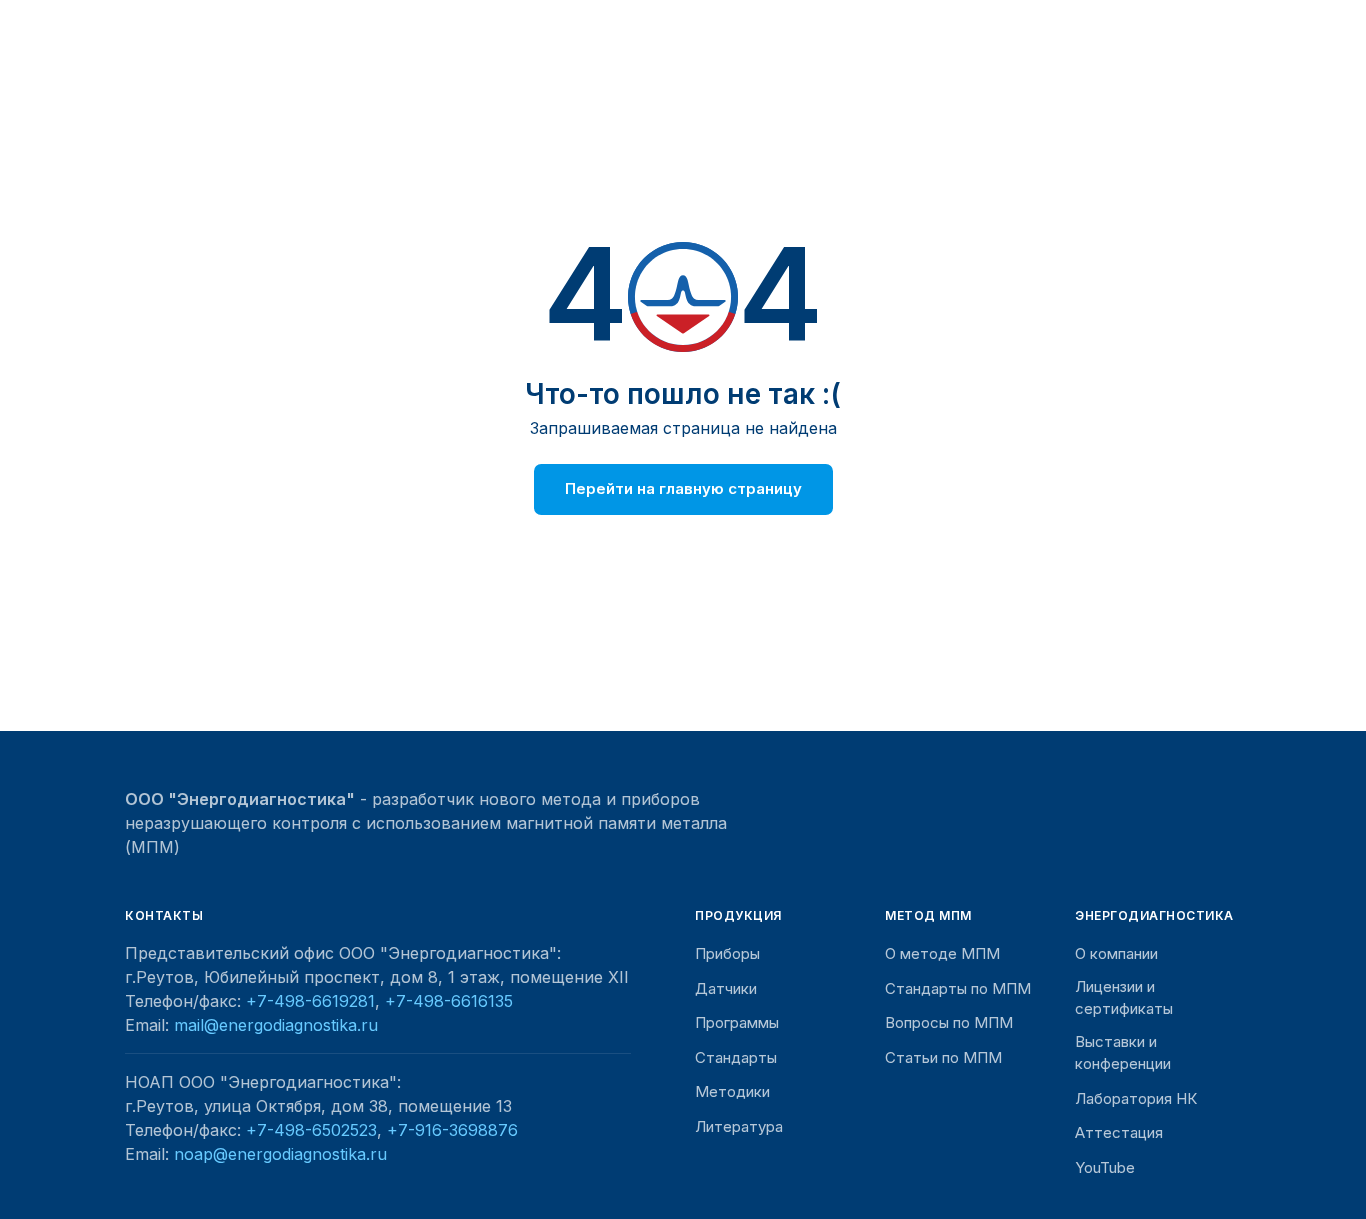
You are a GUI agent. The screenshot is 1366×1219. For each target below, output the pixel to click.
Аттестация (1119, 1132)
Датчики (726, 988)
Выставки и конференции (1123, 1053)
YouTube (1105, 1167)
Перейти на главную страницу (683, 488)
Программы (737, 1022)
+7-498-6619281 (310, 1001)
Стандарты (736, 1057)
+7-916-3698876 (452, 1130)
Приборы (727, 953)
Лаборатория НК (1136, 1098)
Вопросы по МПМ (949, 1022)
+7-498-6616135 (449, 1001)
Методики (732, 1091)
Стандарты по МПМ (958, 988)
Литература (739, 1126)
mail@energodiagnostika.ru (276, 1025)
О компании (1116, 953)
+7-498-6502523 (311, 1130)
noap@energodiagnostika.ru (280, 1154)
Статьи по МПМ (943, 1057)
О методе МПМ (942, 953)
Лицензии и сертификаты (1124, 998)
